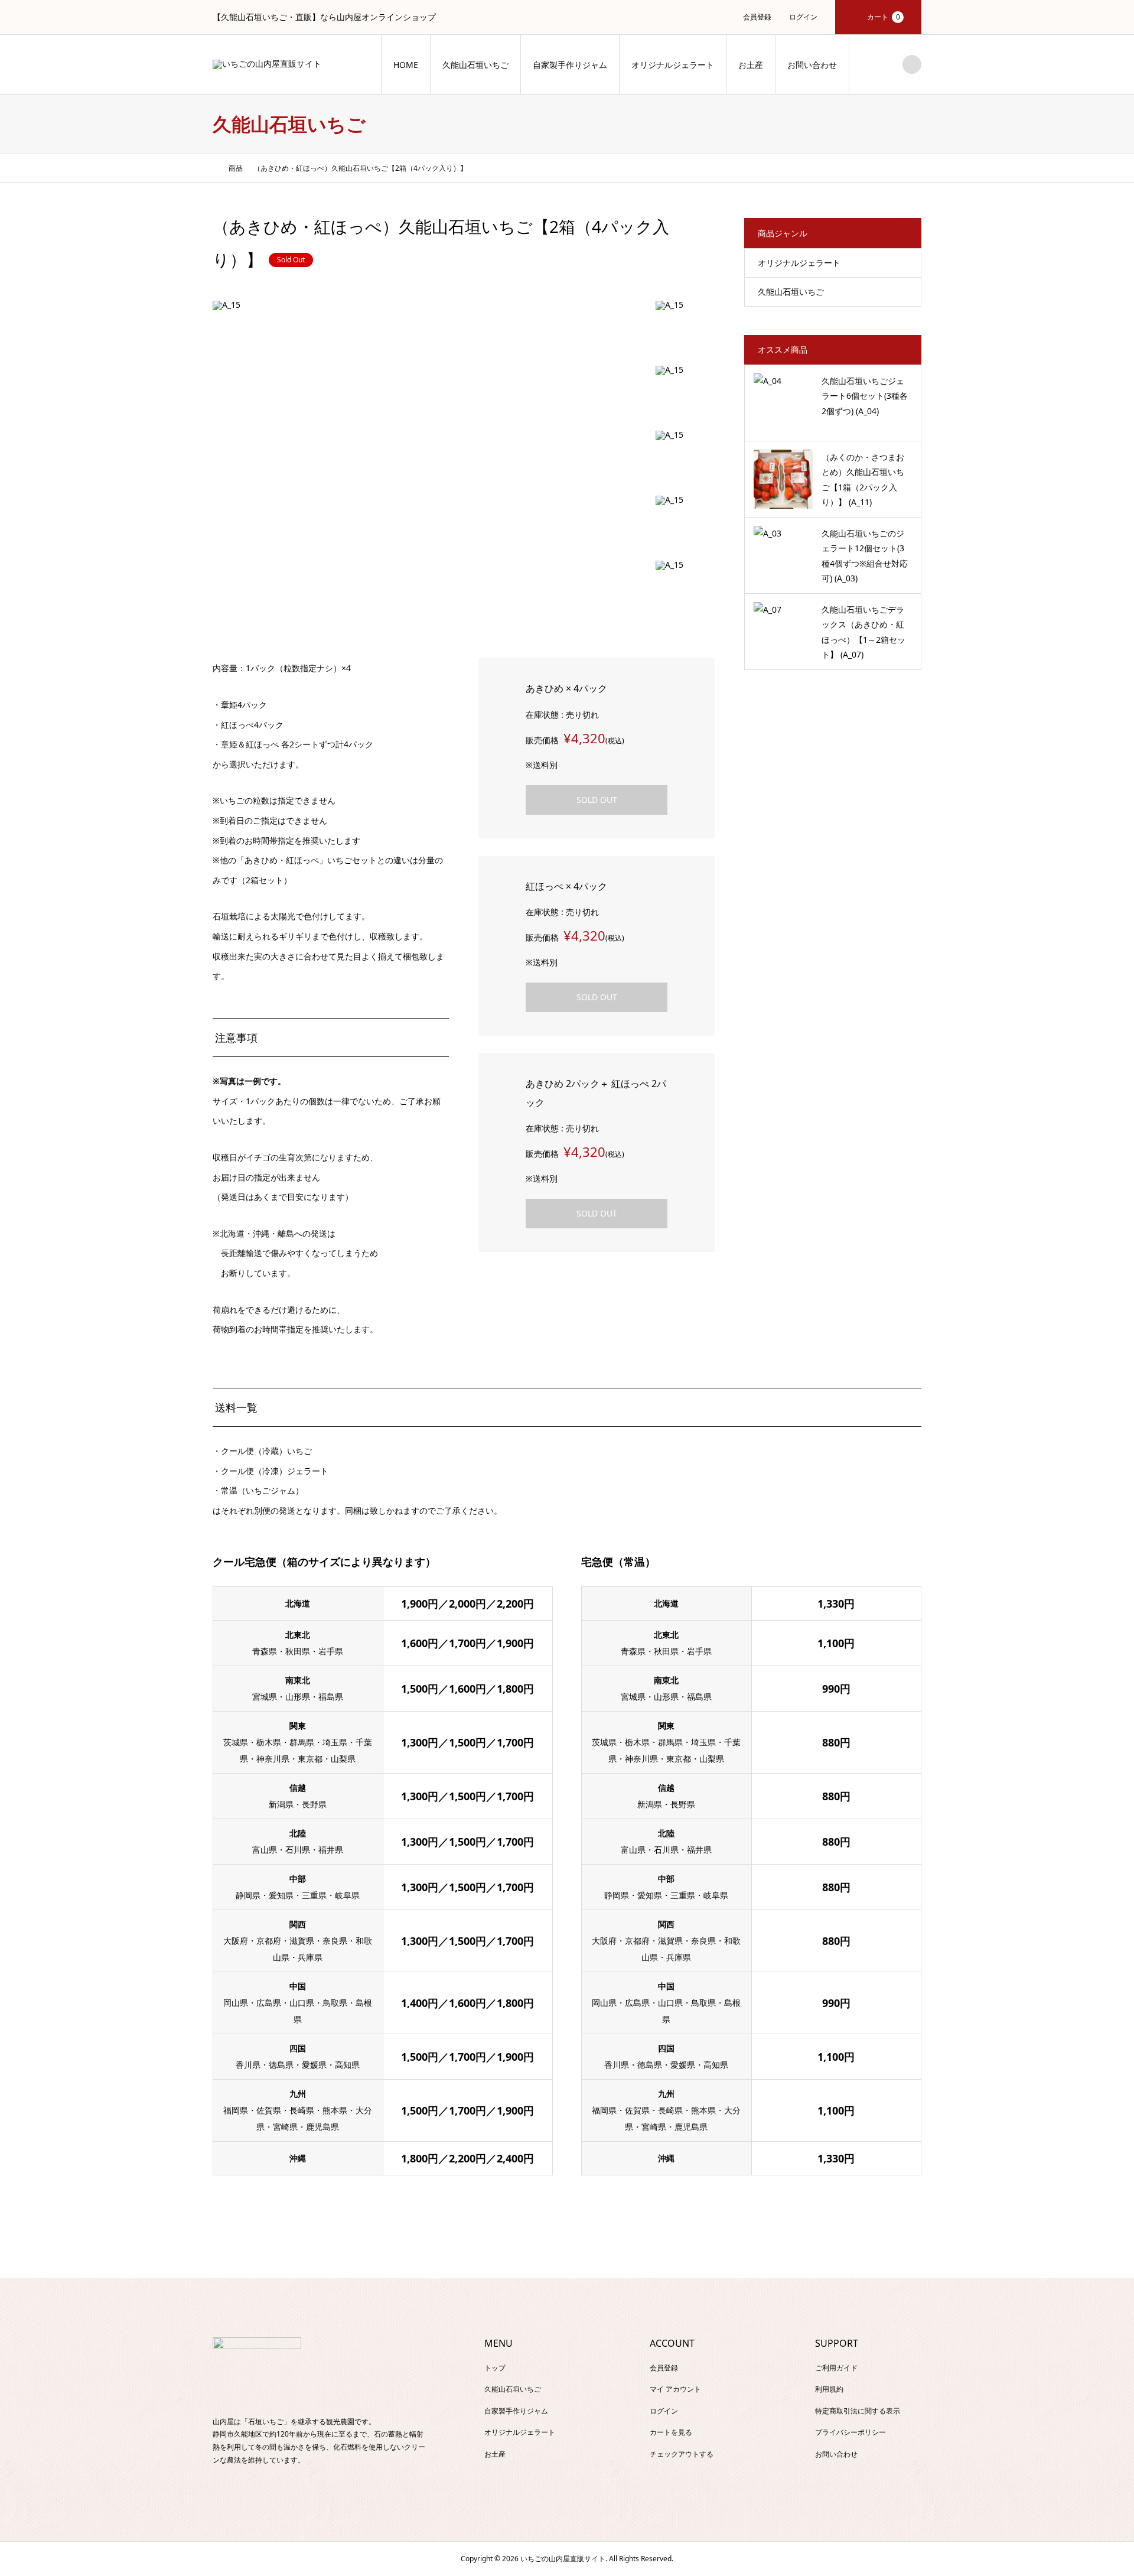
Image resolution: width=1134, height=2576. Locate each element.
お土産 (751, 65)
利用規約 (829, 2389)
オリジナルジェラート (673, 65)
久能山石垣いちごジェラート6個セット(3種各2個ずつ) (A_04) (865, 396)
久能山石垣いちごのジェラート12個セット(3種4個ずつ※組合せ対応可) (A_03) (865, 556)
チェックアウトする (682, 2454)
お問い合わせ (812, 65)
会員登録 (757, 17)
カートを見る (671, 2432)
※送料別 (542, 765)
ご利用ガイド (836, 2368)
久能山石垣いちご (475, 65)
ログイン (803, 17)
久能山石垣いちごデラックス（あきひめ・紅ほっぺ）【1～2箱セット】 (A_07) (863, 632)
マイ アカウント (675, 2389)
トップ (495, 2368)
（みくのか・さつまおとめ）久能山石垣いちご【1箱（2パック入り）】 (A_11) (863, 479)
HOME (406, 65)
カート (884, 17)
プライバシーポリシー (850, 2432)
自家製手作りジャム (570, 65)
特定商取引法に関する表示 (858, 2411)
